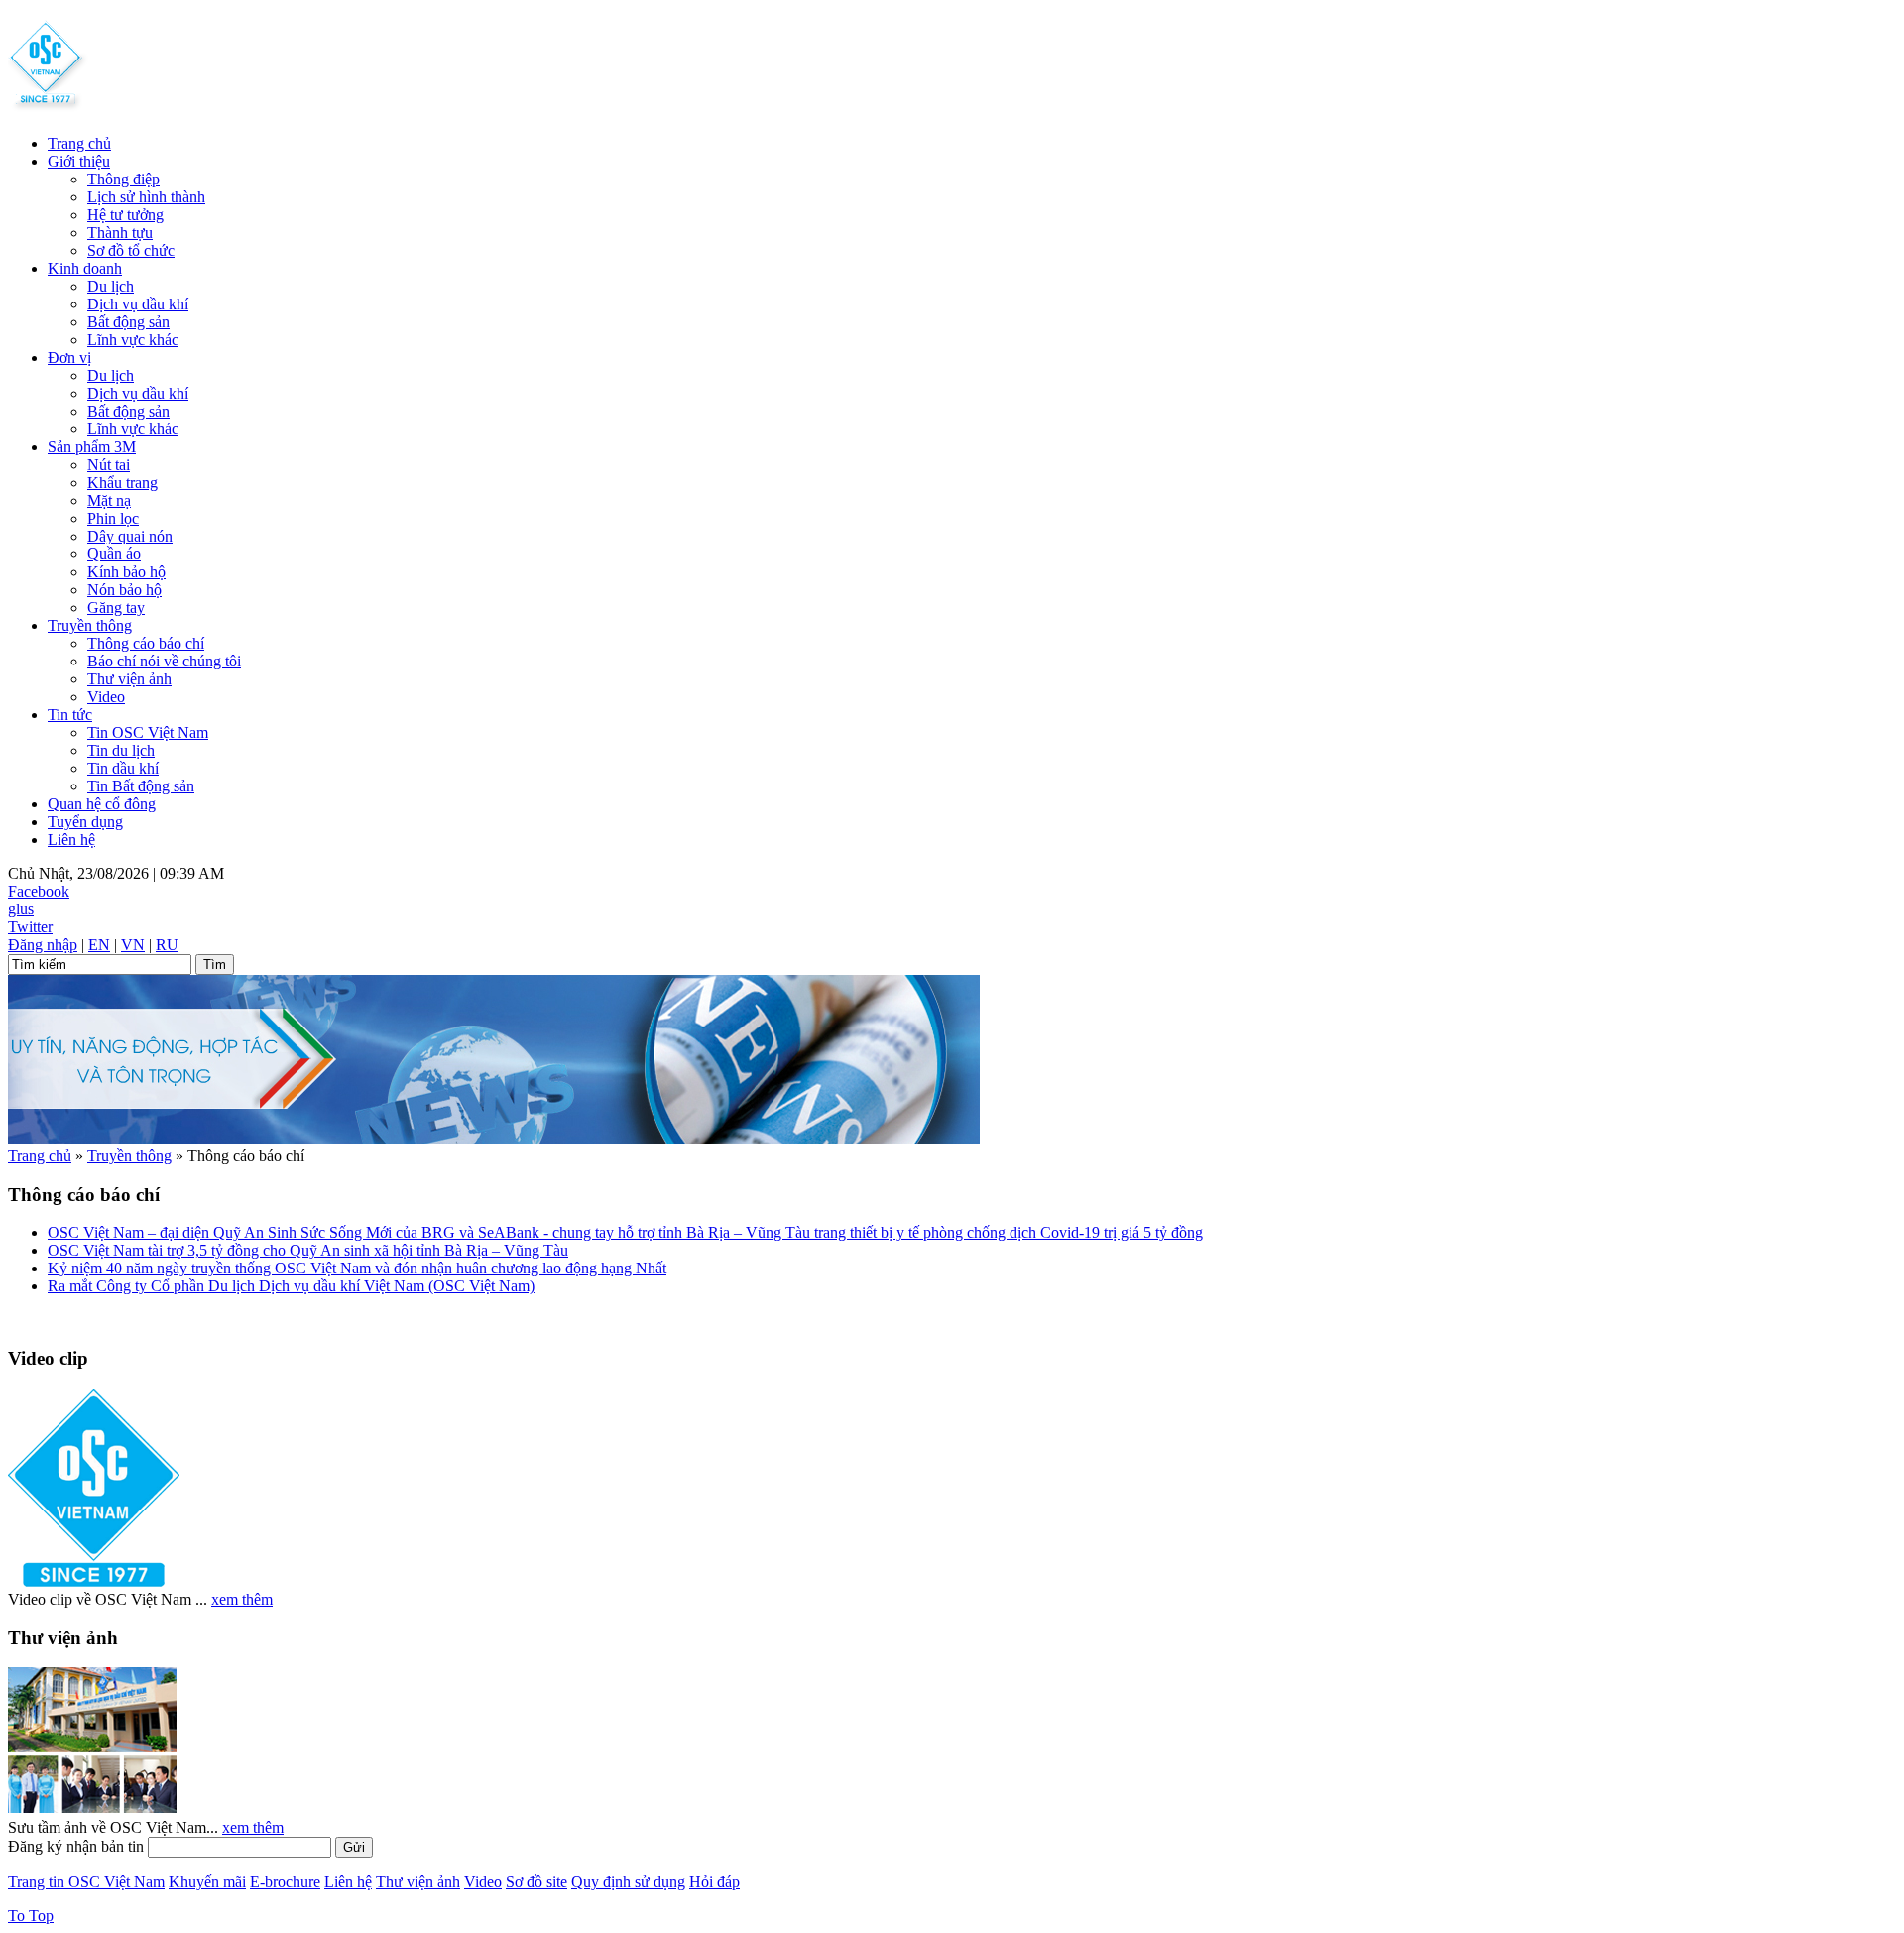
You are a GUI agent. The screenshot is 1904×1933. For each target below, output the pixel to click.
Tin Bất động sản (141, 786)
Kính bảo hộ (126, 572)
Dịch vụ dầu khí (138, 304)
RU (167, 945)
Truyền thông (90, 625)
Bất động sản (128, 322)
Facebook (39, 891)
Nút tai (109, 465)
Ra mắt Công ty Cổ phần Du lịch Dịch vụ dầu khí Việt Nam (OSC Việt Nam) (291, 1286)
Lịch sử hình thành (146, 197)
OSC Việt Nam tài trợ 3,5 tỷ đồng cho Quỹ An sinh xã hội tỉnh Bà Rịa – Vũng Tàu (308, 1250)
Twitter (30, 927)
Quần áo (114, 554)
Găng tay (116, 607)
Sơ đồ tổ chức (131, 250)
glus (21, 909)
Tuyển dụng (85, 822)
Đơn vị (69, 358)
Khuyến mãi (207, 1882)
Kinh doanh (85, 268)
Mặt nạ (109, 500)
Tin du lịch (121, 750)
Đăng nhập (43, 945)
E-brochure (285, 1882)
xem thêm (242, 1599)
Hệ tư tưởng (125, 215)
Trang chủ (79, 143)
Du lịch (111, 286)
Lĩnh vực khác (133, 340)
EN (99, 945)
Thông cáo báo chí (146, 643)
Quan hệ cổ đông (102, 804)
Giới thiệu (79, 161)
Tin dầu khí (123, 768)
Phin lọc (113, 518)
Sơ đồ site (536, 1882)
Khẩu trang (122, 483)
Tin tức (70, 715)
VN (133, 945)
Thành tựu (120, 233)
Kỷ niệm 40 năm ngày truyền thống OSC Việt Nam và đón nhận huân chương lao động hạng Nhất (357, 1268)
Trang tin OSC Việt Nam (86, 1882)
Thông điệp (123, 179)
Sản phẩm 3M (92, 447)
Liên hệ (71, 840)
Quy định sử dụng (628, 1882)
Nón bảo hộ (124, 590)
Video (106, 697)
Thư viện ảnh (129, 679)
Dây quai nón (130, 536)
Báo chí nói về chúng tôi (164, 661)
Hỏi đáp (714, 1882)
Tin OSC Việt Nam (148, 732)
